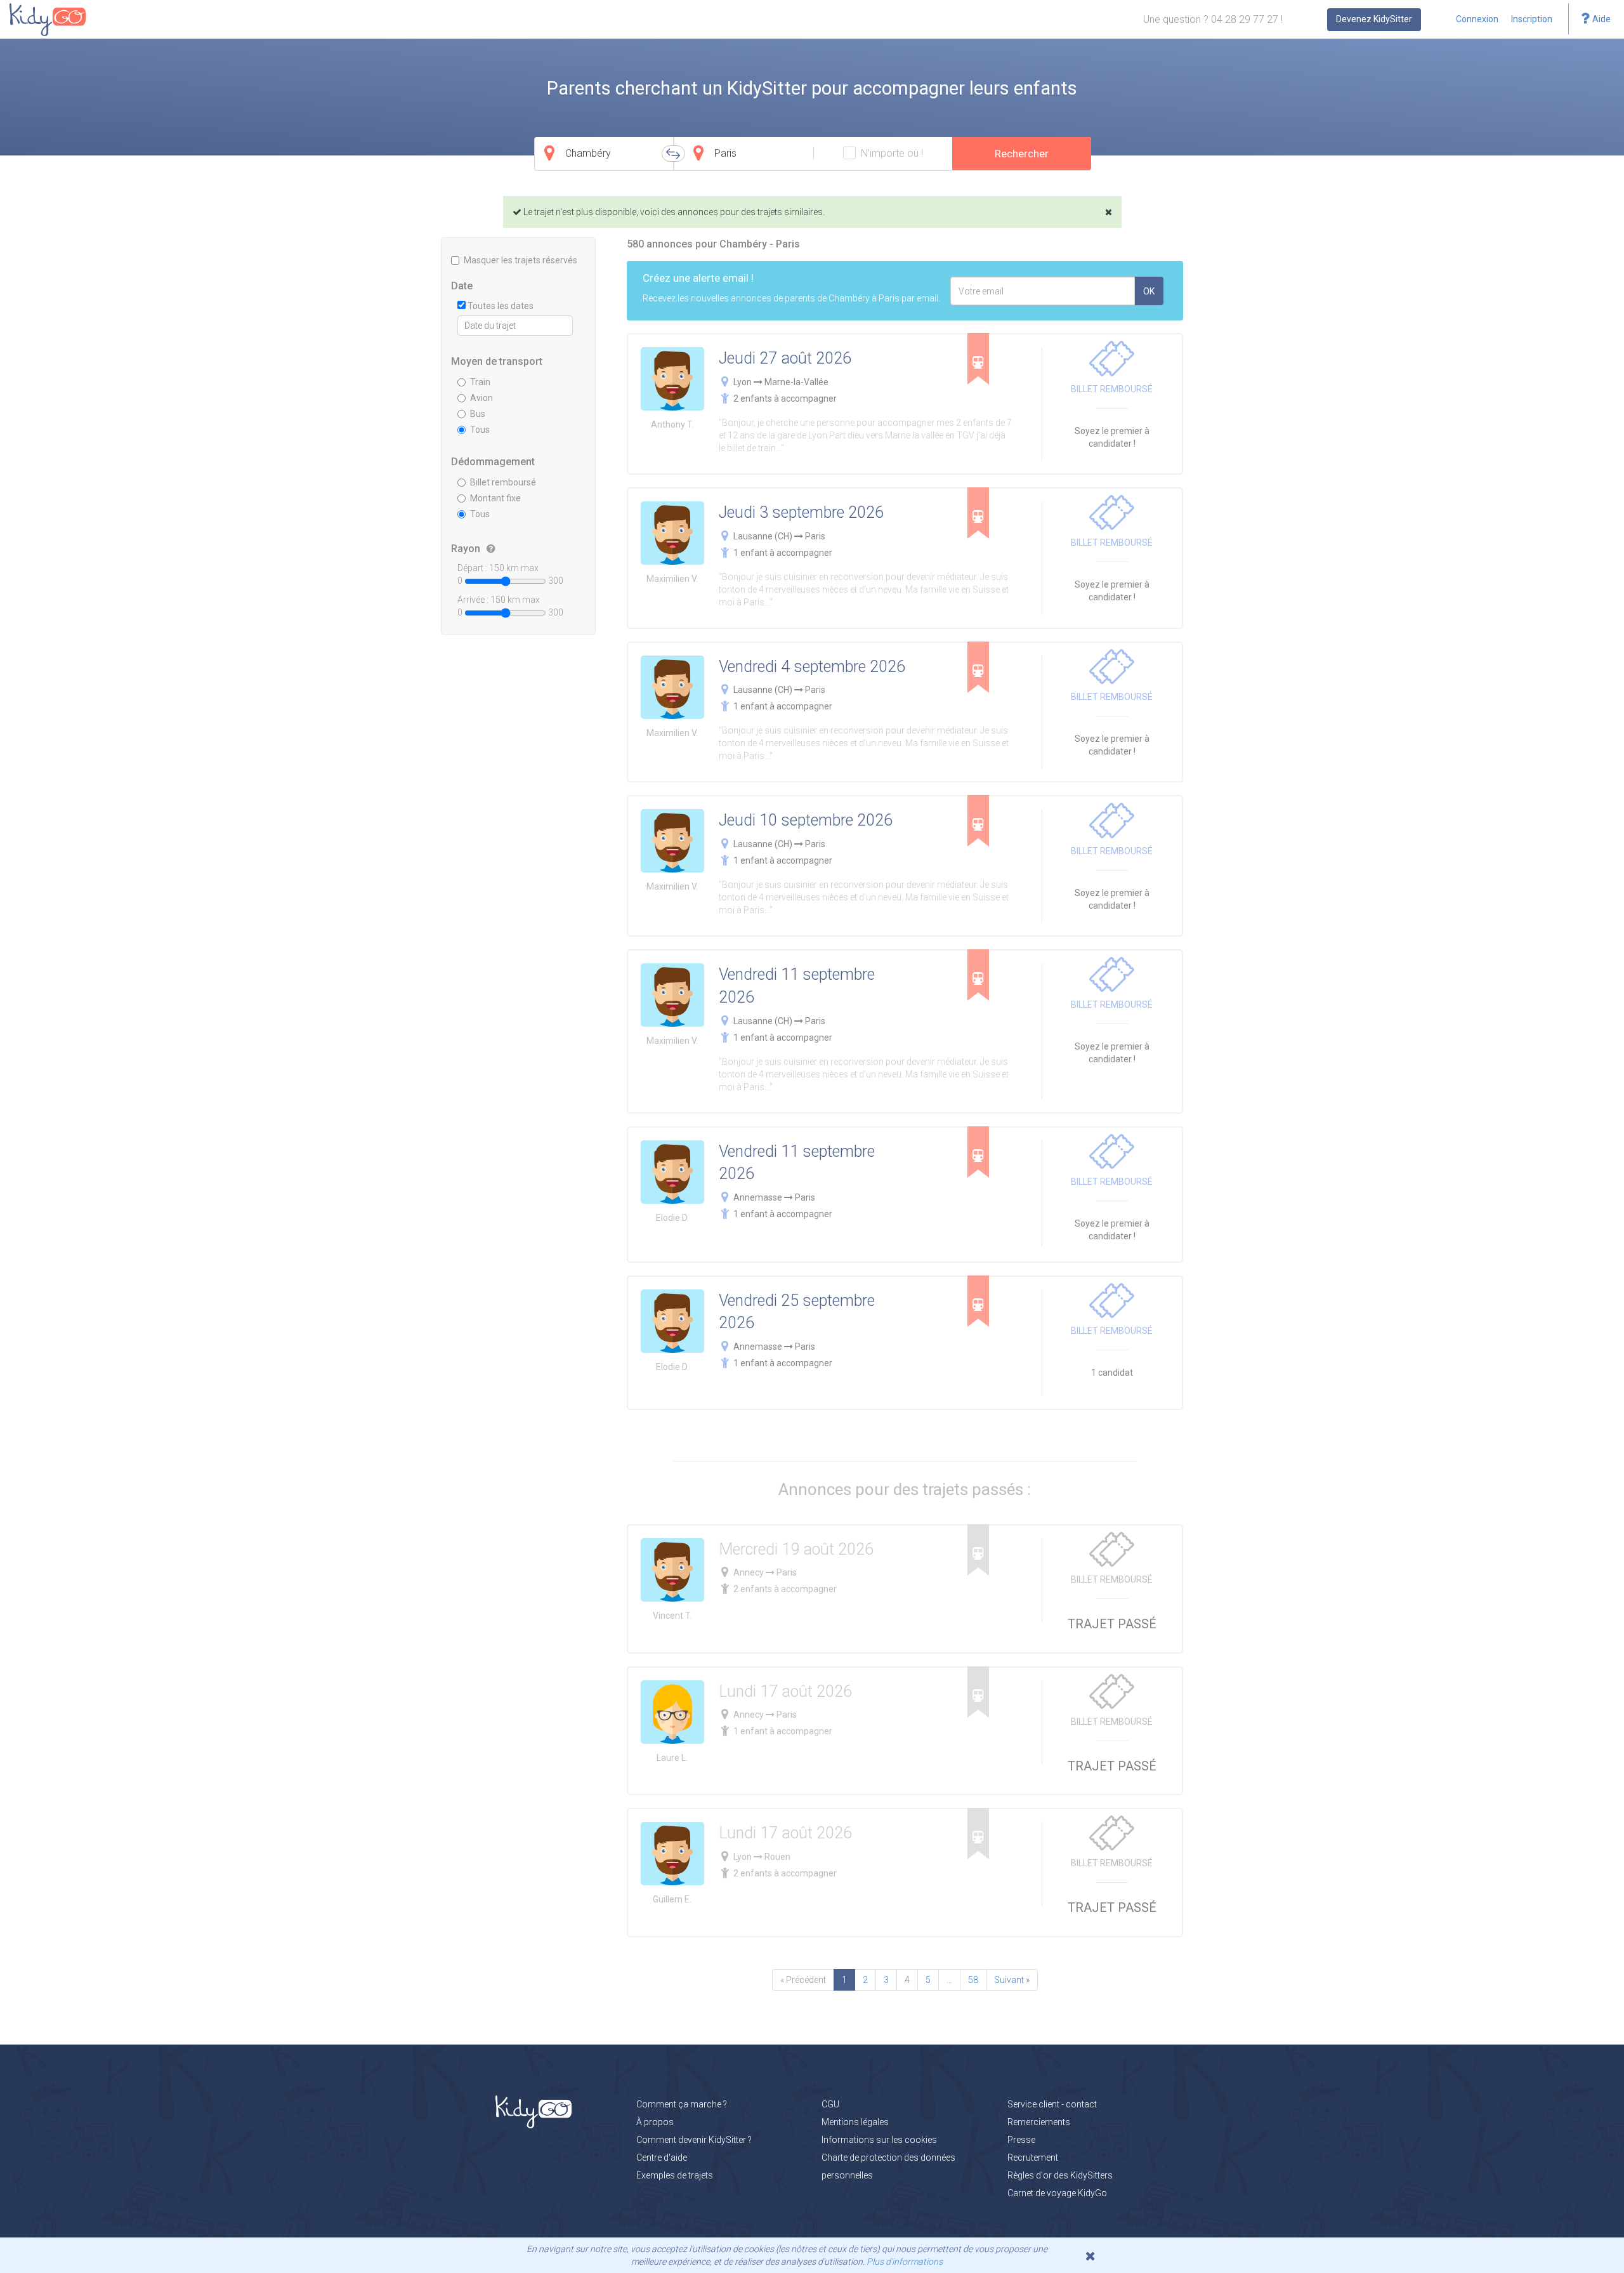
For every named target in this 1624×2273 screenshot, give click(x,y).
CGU (830, 2104)
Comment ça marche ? (682, 2104)
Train (480, 382)
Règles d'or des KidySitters (1060, 2175)
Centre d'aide (662, 2158)
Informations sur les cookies (879, 2140)
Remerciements (1039, 2122)
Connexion (1477, 19)
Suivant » (1012, 1980)
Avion (481, 398)
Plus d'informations (905, 2262)
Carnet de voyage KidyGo (1057, 2193)
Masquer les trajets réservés (521, 260)
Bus (478, 414)
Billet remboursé (503, 482)
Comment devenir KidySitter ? (694, 2140)
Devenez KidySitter (1374, 19)
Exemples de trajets (675, 2175)
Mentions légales (855, 2122)
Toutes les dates (500, 306)
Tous (480, 430)
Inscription (1532, 19)
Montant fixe (495, 498)
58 (973, 1980)
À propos (655, 2122)
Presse (1021, 2140)
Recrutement (1033, 2158)
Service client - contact (1052, 2104)
